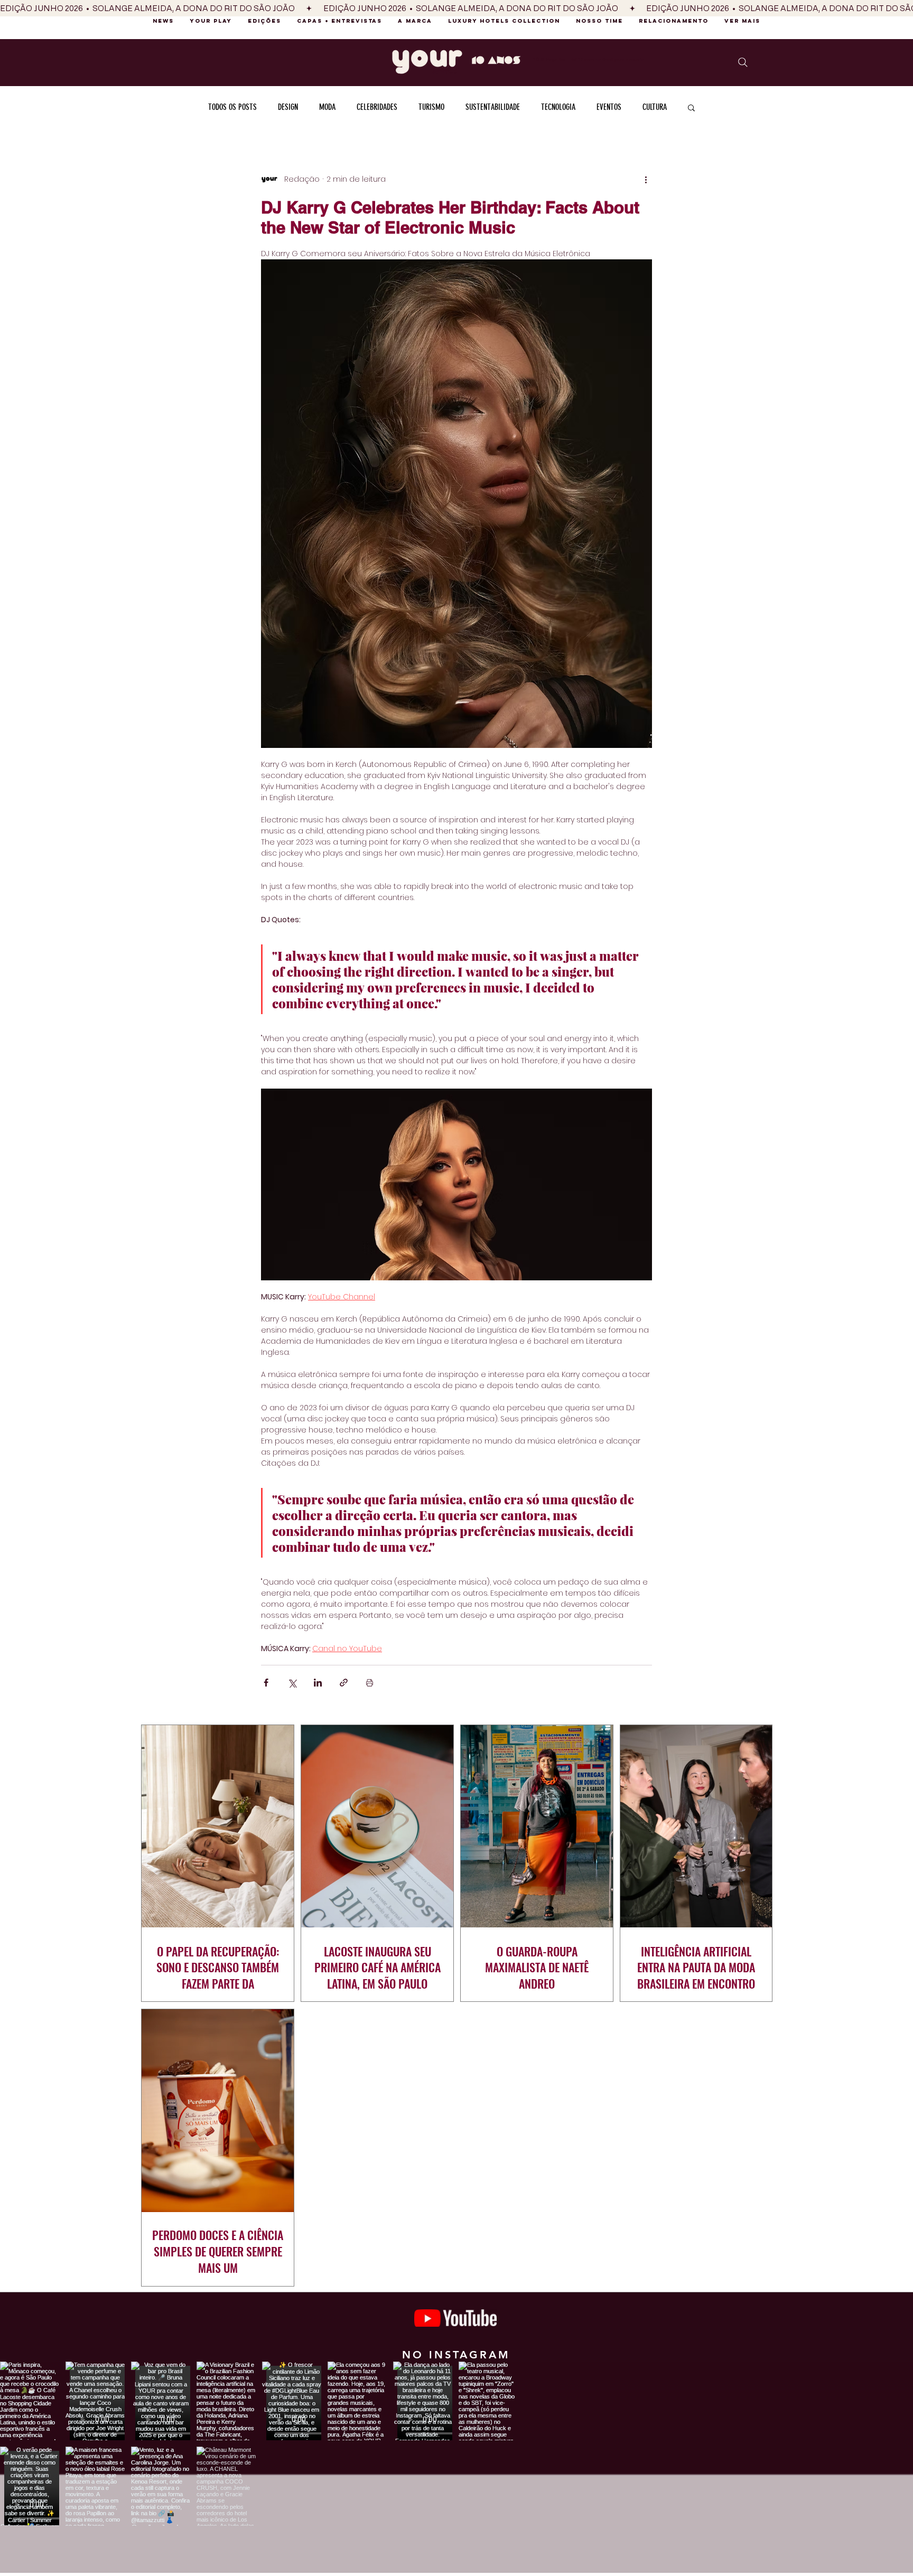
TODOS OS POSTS (232, 107)
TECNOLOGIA (558, 107)
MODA (327, 107)
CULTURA (655, 107)
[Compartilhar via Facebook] (266, 1683)
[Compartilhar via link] (344, 1683)
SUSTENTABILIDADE (493, 107)
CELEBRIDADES (377, 107)
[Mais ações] (646, 180)
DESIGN (288, 107)
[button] (691, 107)
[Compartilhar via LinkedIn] (318, 1683)
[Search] (743, 62)
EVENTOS (609, 107)
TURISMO (431, 107)
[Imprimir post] (370, 1683)
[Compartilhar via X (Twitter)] (292, 1683)
